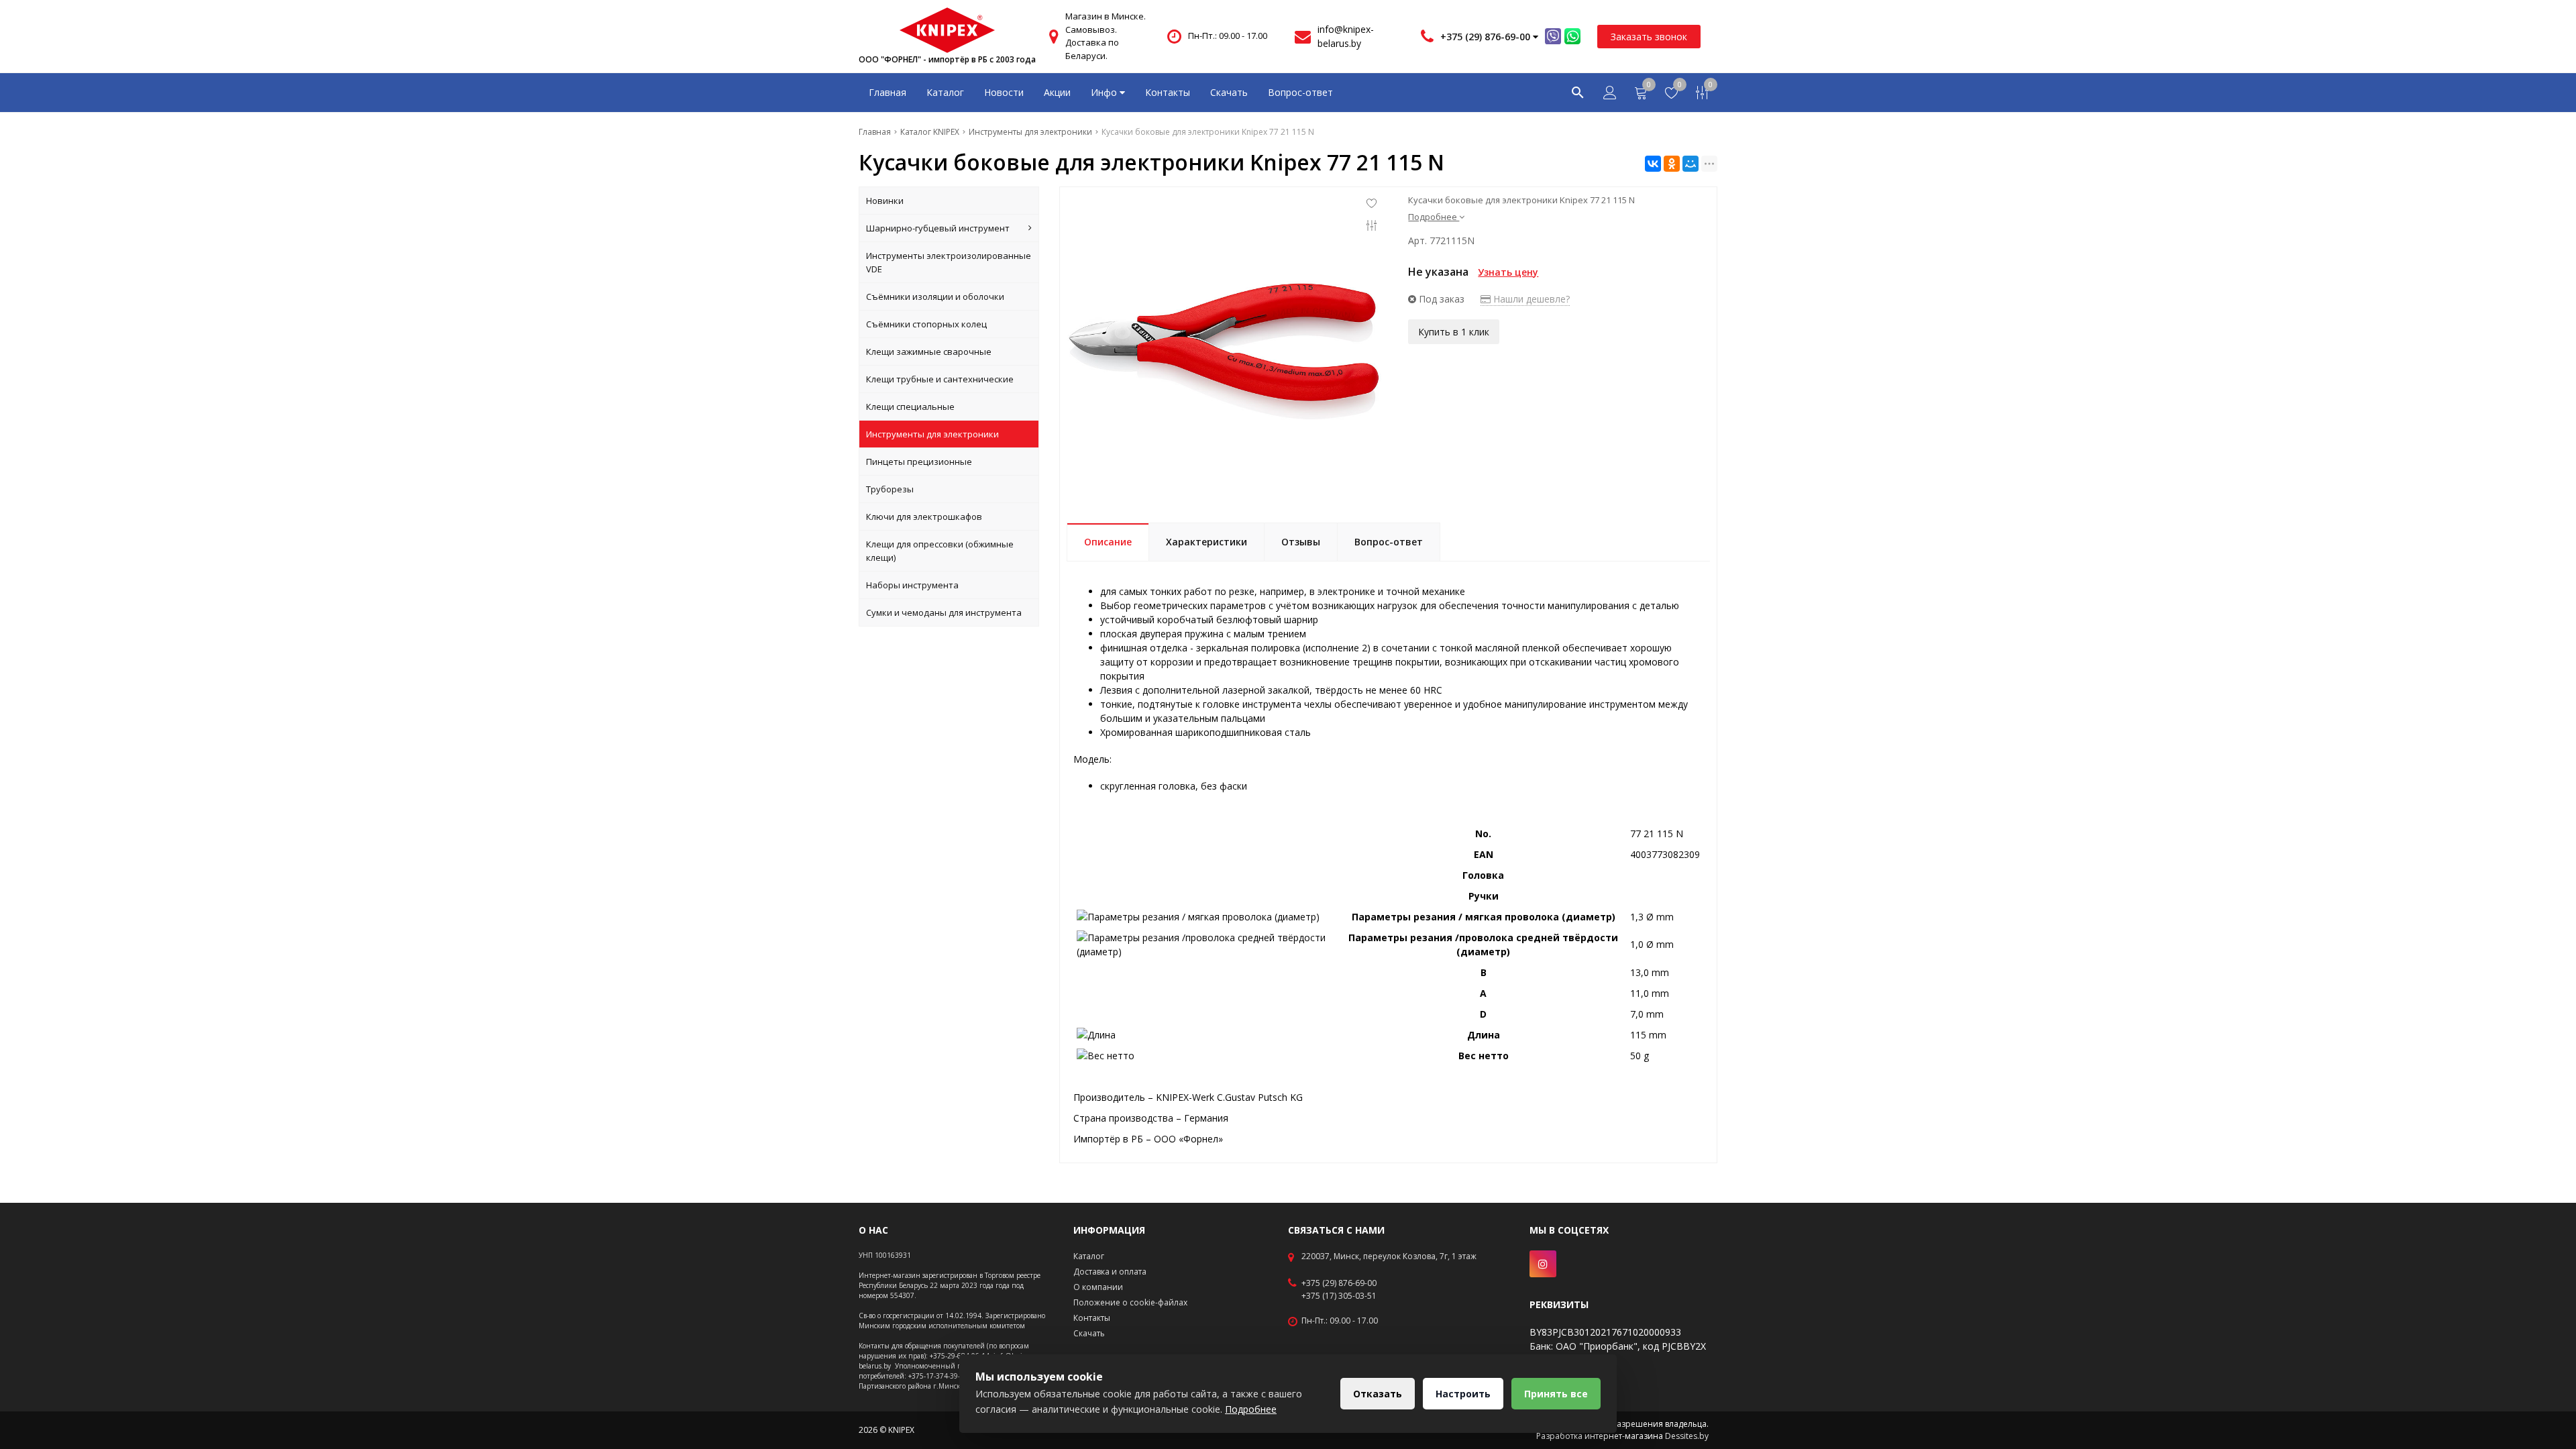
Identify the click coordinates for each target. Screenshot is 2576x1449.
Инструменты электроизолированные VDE (949, 262)
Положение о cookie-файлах (1130, 1302)
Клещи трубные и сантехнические (940, 379)
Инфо (1105, 92)
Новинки (885, 201)
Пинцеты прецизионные (919, 462)
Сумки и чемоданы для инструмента (944, 612)
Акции (1057, 92)
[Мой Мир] (1690, 164)
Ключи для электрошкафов (924, 517)
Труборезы (890, 489)
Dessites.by (1687, 1436)
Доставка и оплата (1110, 1272)
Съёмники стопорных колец (926, 324)
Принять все (1556, 1394)
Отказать (1378, 1394)
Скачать (1229, 92)
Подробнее (1251, 1409)
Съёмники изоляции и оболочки (935, 297)
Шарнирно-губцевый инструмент (938, 228)
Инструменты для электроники (932, 434)
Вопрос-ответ (1300, 92)
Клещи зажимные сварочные (929, 352)
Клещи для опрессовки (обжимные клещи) (940, 551)
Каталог (945, 92)
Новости (1004, 92)
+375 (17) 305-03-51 (1339, 1296)
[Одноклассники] (1672, 164)
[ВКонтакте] (1653, 164)
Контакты (1168, 92)
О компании (1098, 1287)
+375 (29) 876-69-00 (1339, 1283)
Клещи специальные (910, 407)
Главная (888, 92)
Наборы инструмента (912, 585)
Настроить (1463, 1394)
